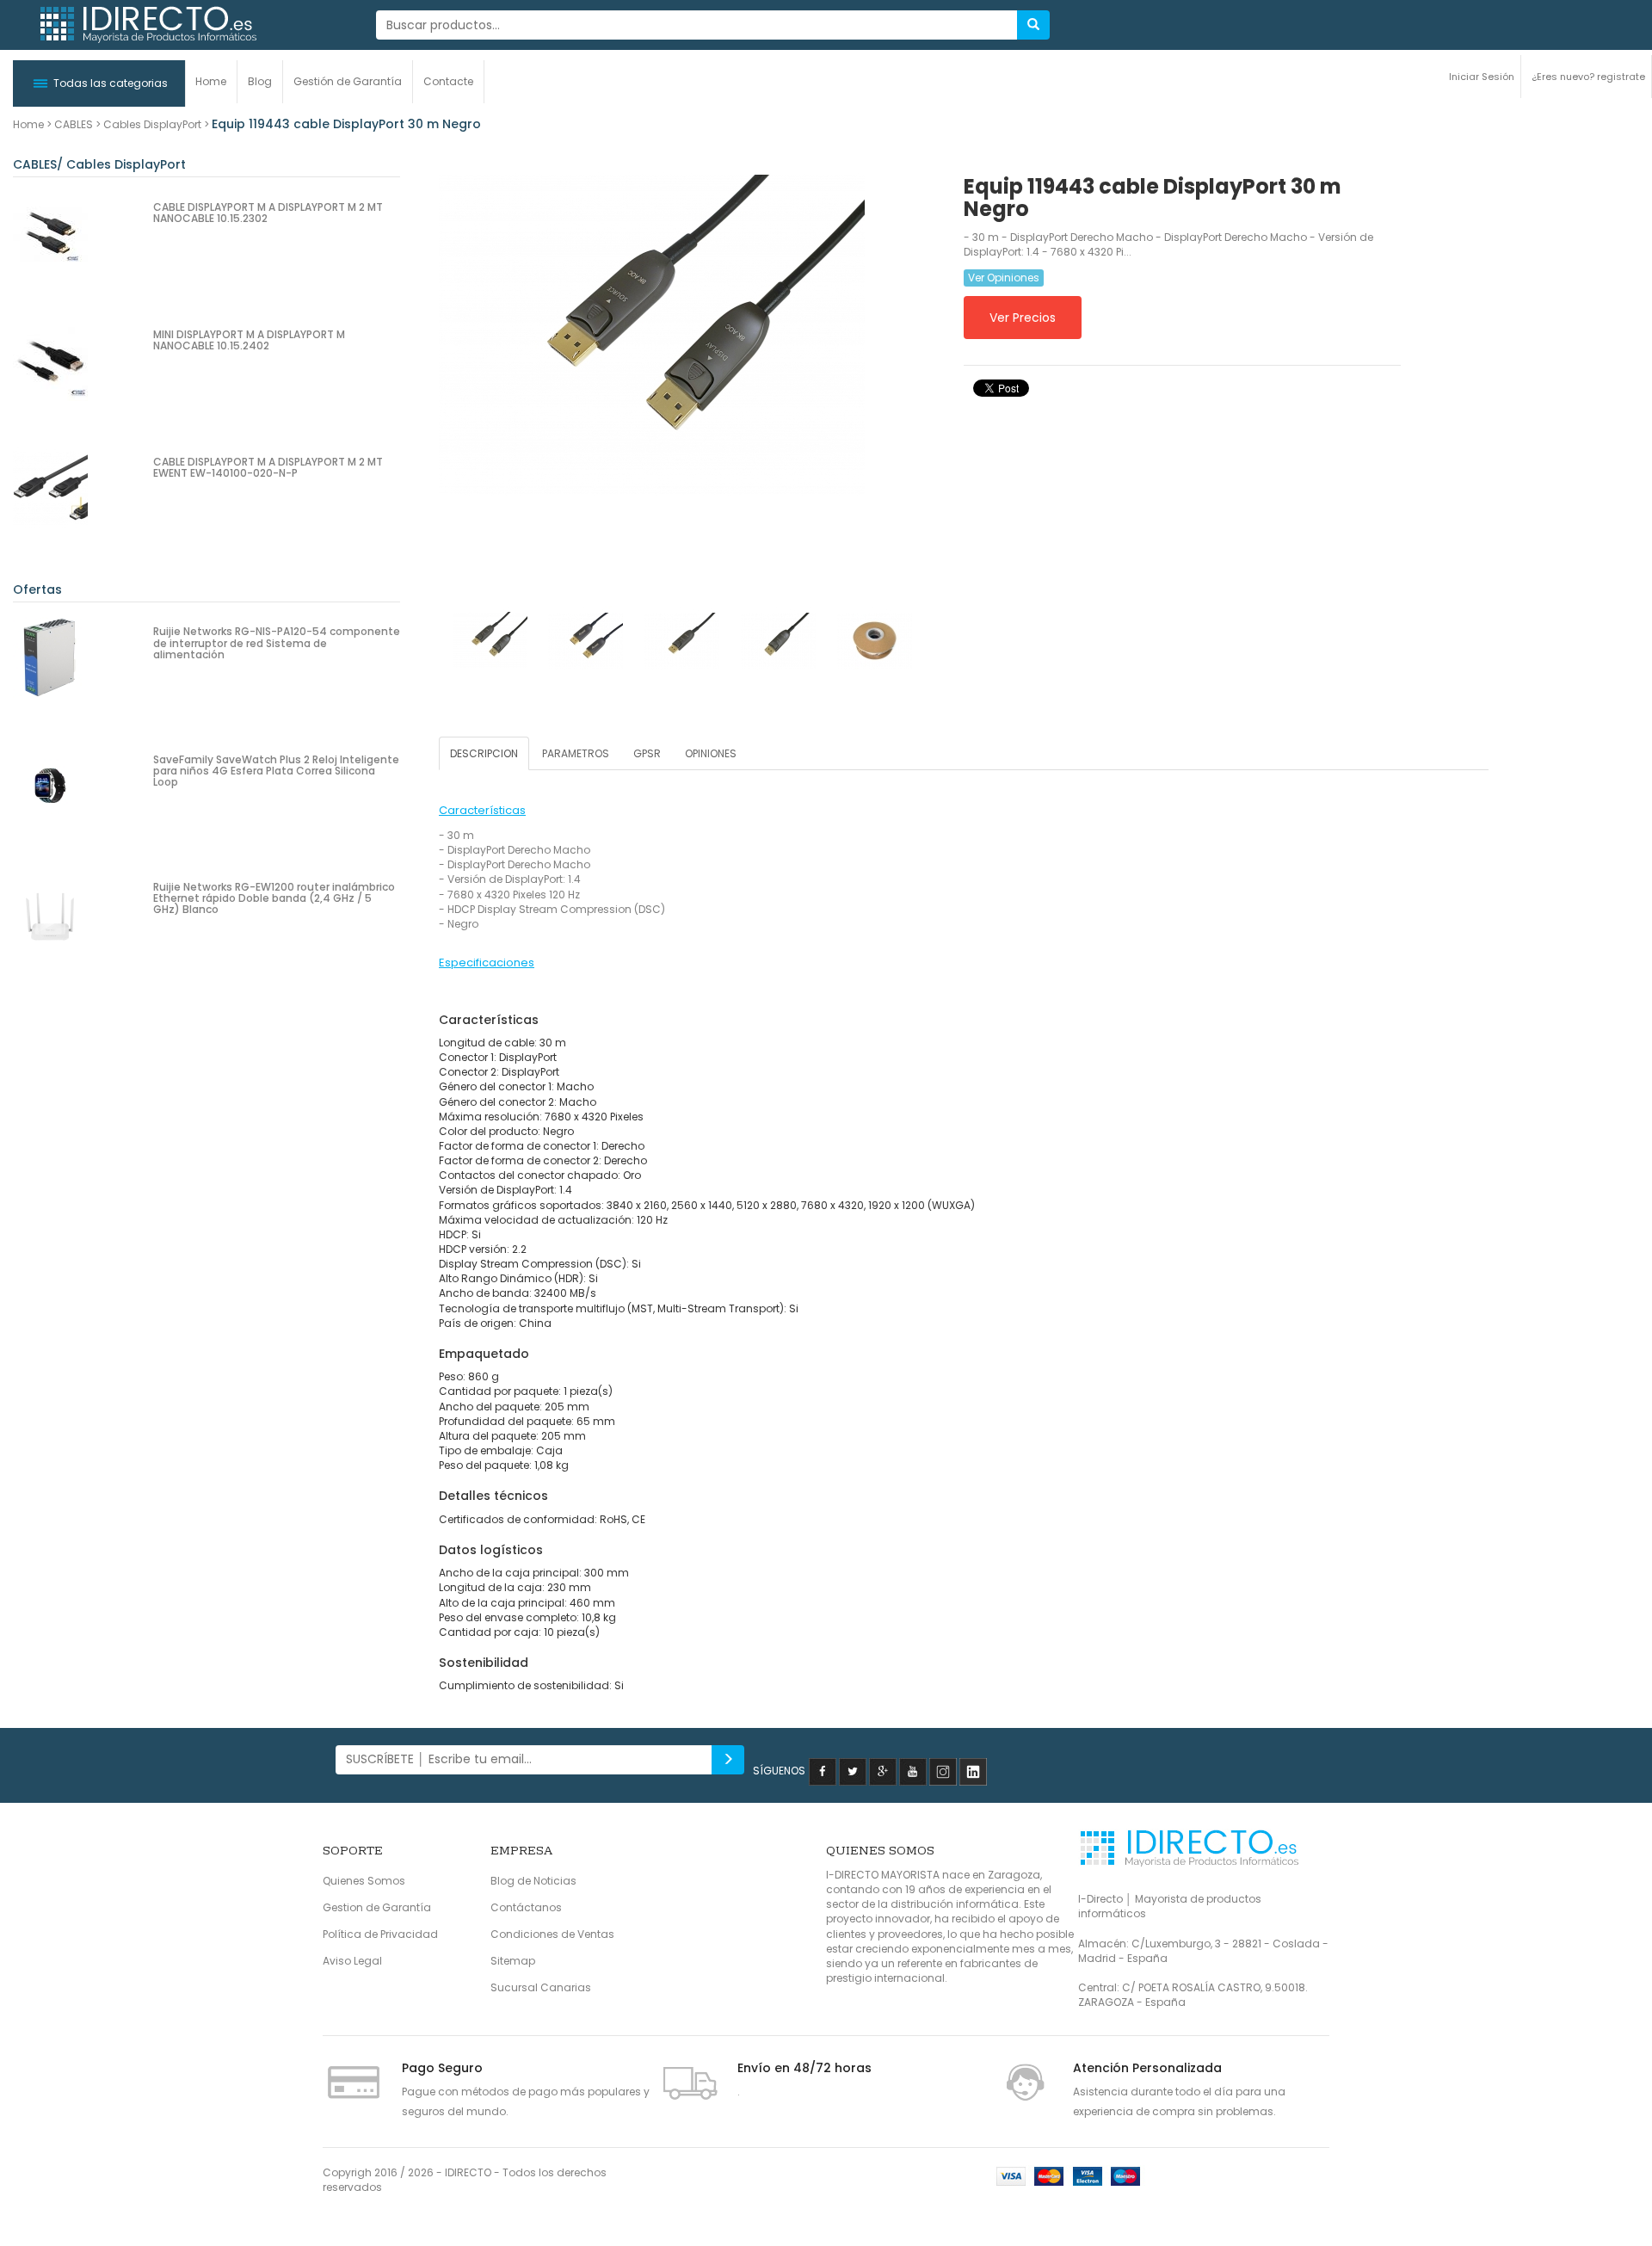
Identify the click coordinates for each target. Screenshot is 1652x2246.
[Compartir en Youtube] (913, 1771)
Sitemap (513, 1961)
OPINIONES (711, 753)
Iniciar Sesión (1482, 77)
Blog (260, 81)
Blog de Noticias (533, 1881)
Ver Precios (1023, 318)
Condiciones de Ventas (552, 1934)
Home (211, 81)
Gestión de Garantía (348, 81)
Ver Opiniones (1004, 278)
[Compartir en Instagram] (943, 1771)
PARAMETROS (576, 753)
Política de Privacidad (380, 1934)
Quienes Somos (364, 1881)
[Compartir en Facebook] (823, 1771)
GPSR (647, 753)
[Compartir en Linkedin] (973, 1771)
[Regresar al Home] (147, 25)
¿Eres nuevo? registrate (1588, 77)
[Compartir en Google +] (883, 1771)
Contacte (448, 81)
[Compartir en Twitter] (853, 1771)
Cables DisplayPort (152, 124)
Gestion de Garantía (377, 1907)
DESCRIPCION (484, 753)
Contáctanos (526, 1907)
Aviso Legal (352, 1961)
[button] (99, 83)
